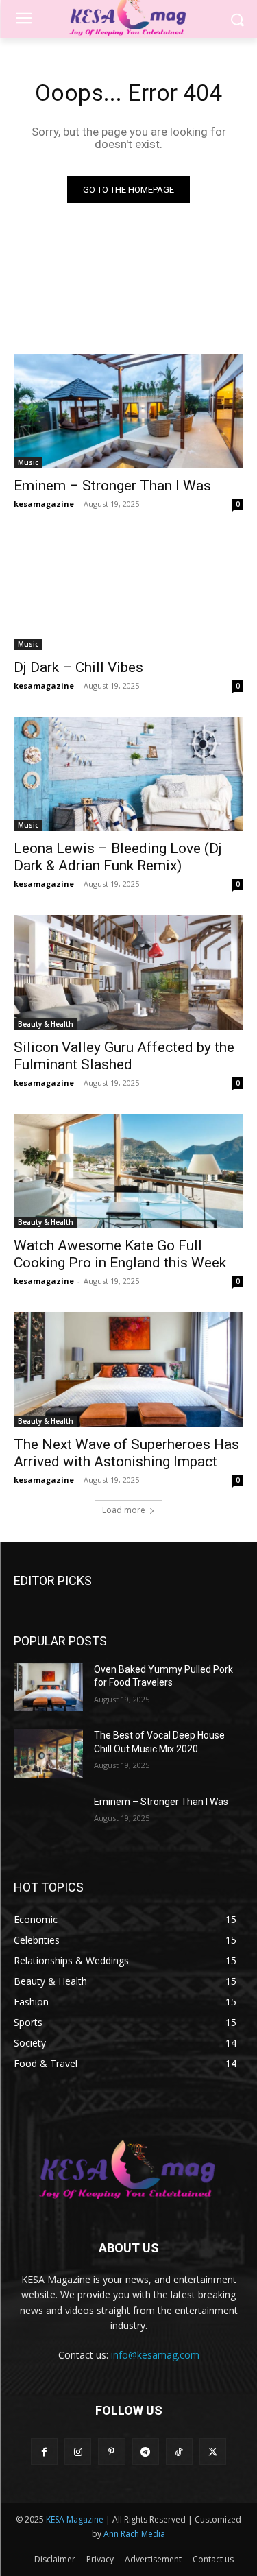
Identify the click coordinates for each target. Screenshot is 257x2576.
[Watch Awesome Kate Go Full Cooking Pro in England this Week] (128, 1171)
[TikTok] (179, 2452)
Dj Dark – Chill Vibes (78, 667)
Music (28, 462)
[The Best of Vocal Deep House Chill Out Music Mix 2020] (48, 1753)
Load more (124, 1510)
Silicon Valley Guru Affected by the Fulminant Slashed (124, 1056)
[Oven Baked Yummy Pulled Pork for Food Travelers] (48, 1687)
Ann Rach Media (134, 2534)
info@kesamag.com (155, 2355)
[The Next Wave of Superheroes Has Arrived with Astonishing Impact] (128, 1370)
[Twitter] (213, 2452)
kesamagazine (44, 504)
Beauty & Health (46, 1024)
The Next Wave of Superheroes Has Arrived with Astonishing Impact (126, 1453)
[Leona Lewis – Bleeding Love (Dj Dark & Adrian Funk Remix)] (128, 774)
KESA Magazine (75, 2519)
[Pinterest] (111, 2452)
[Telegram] (146, 2452)
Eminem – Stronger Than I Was (112, 486)
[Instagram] (78, 2452)
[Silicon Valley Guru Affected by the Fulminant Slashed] (128, 973)
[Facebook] (44, 2452)
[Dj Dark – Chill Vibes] (128, 593)
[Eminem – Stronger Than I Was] (128, 412)
